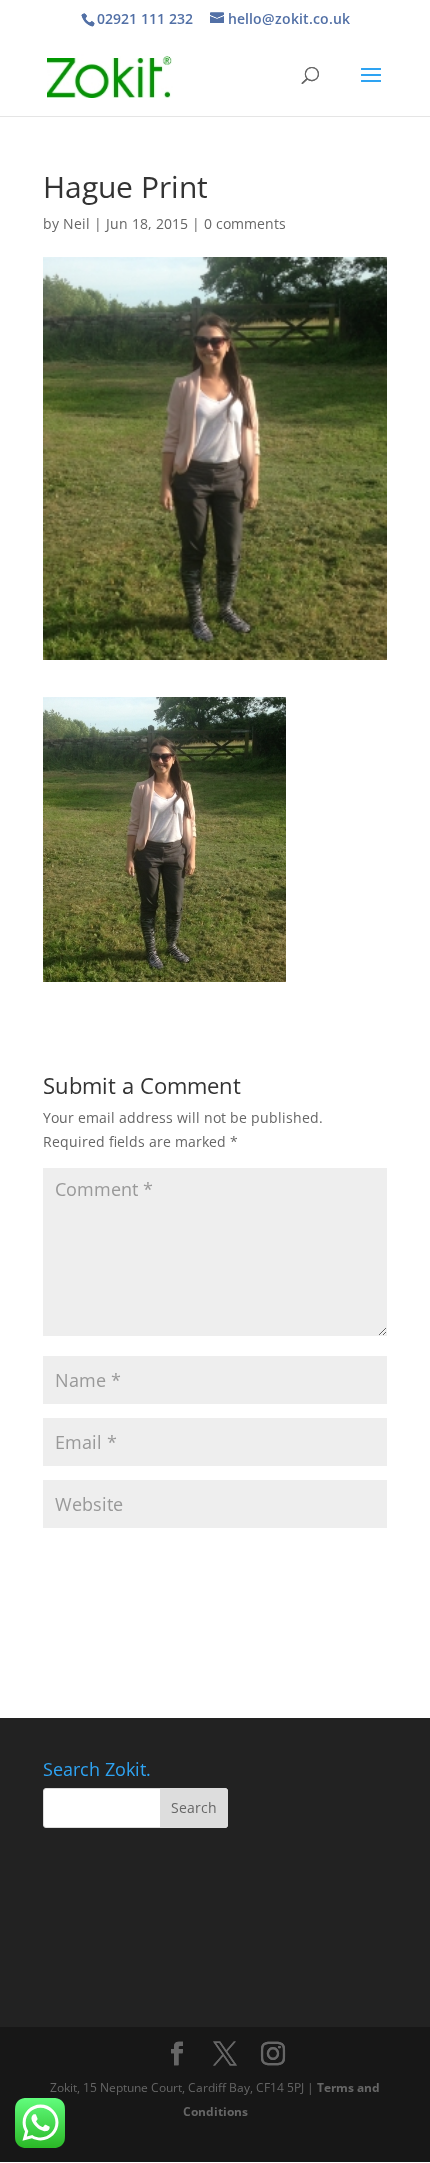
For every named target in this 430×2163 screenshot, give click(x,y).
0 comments (245, 223)
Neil (76, 223)
